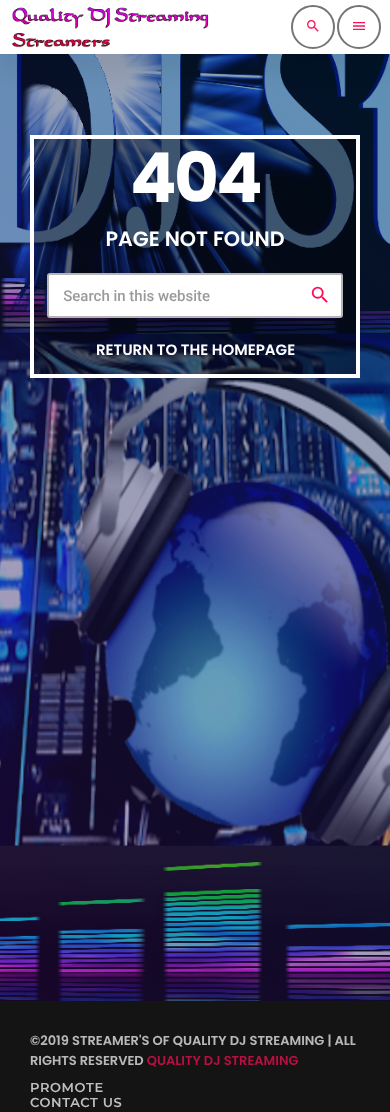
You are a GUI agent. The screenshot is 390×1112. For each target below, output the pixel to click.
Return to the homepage (195, 350)
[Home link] (110, 27)
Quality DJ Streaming (223, 1060)
